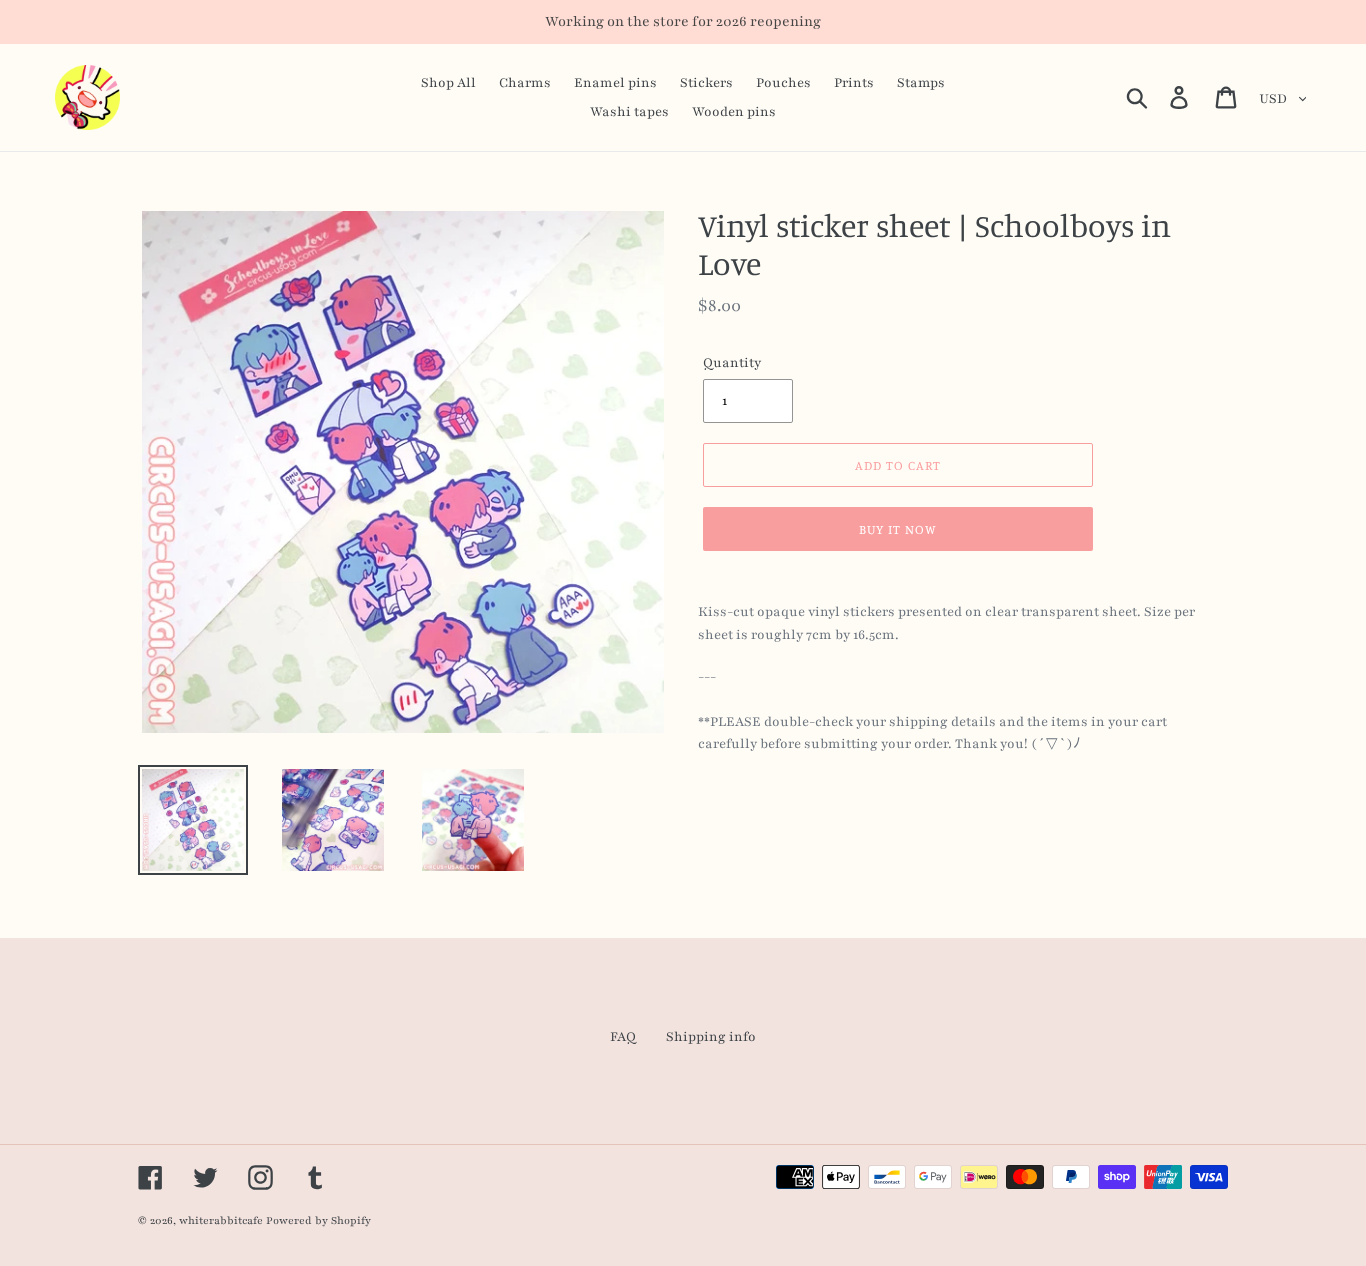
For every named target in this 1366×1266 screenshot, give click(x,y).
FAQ (623, 1037)
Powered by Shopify (318, 1220)
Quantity (732, 363)
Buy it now (898, 529)
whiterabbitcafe (221, 1220)
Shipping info (711, 1037)
